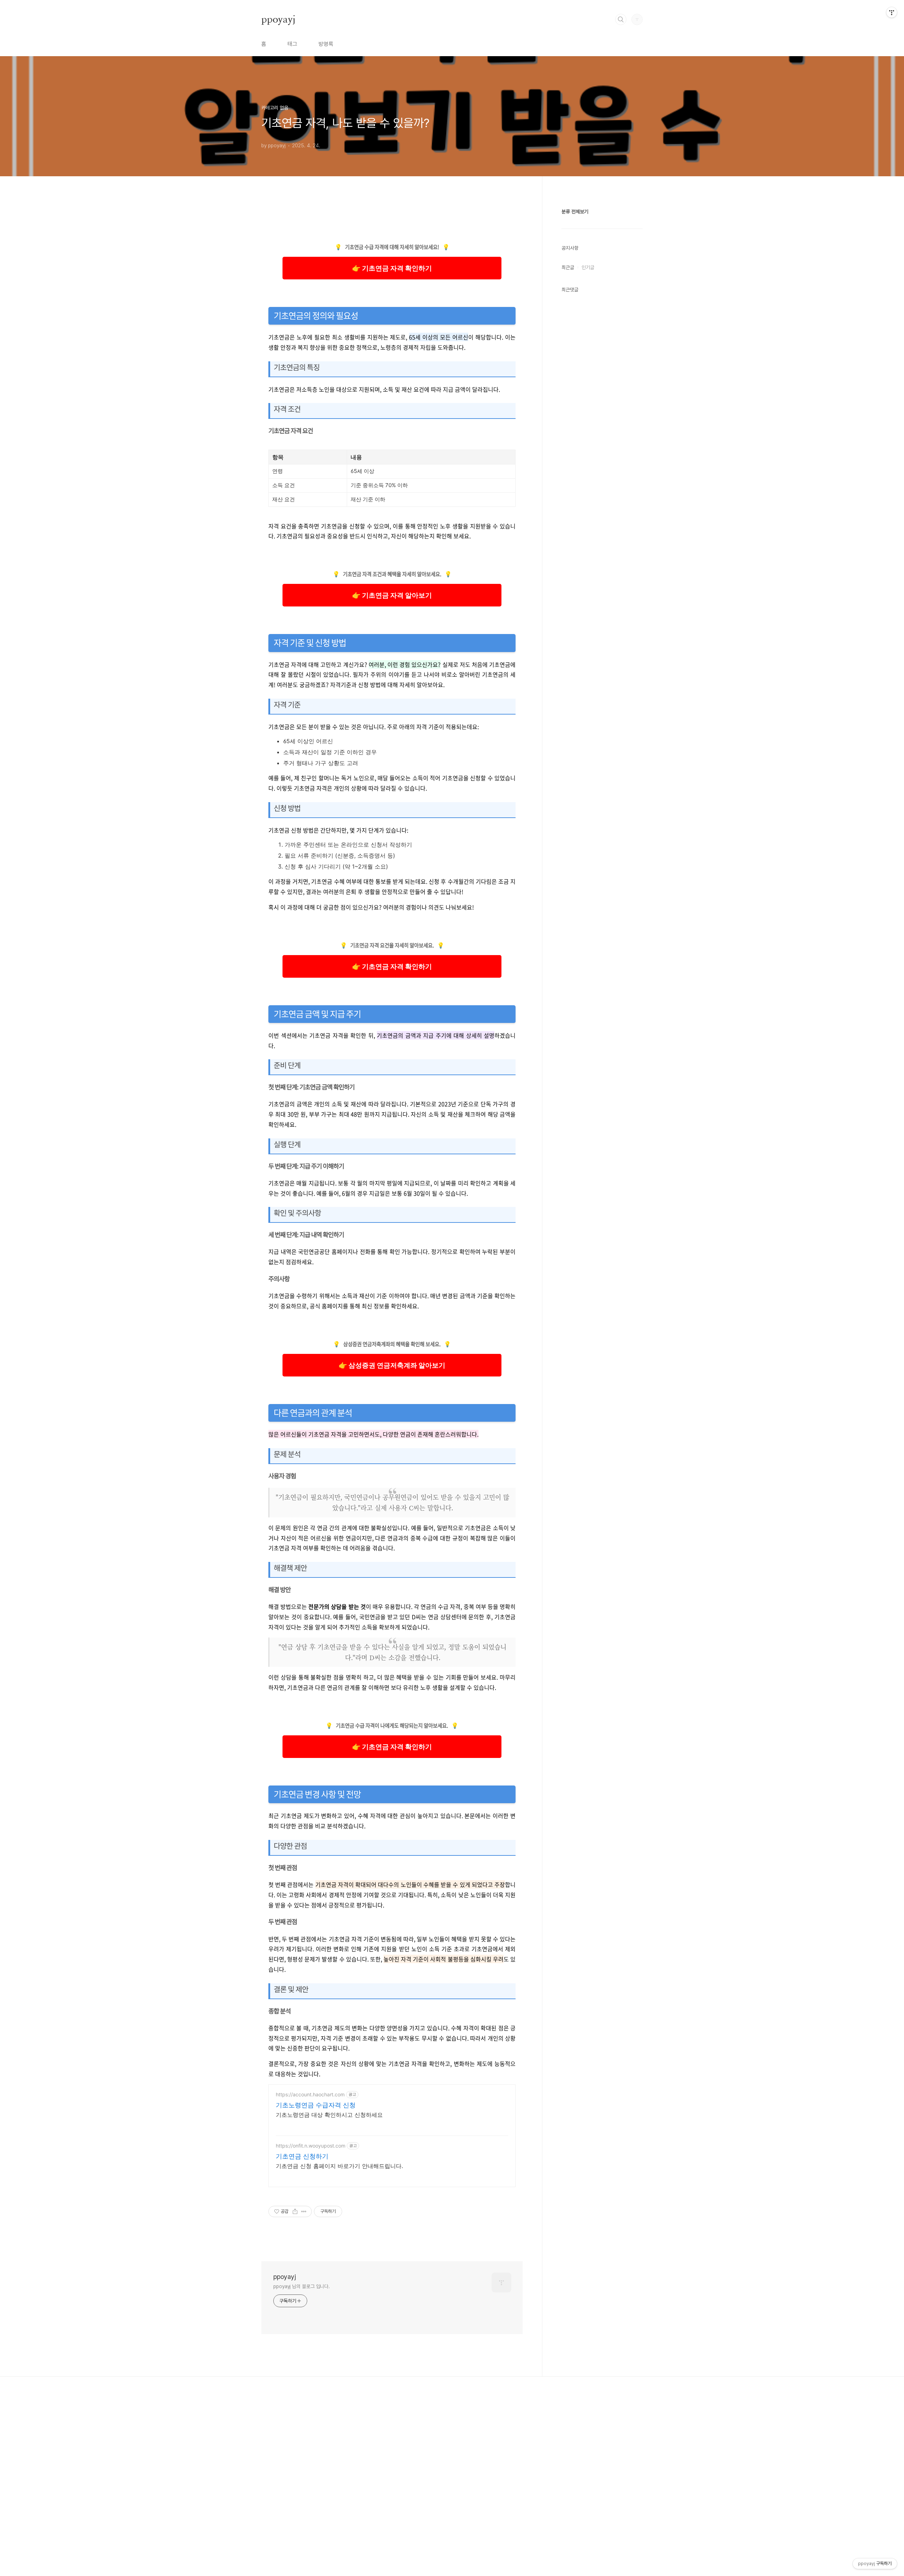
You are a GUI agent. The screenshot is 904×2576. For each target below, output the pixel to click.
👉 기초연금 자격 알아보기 (392, 595)
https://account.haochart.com (310, 2094)
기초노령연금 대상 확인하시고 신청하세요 (329, 2115)
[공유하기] (295, 2211)
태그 (292, 44)
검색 (621, 19)
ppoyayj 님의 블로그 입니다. (302, 2286)
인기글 (588, 267)
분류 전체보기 (575, 212)
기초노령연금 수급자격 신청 (316, 2105)
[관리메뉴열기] (892, 12)
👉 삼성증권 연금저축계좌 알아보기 (392, 1365)
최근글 (568, 267)
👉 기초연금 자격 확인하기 (392, 268)
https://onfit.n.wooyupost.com (311, 2146)
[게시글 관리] (304, 2211)
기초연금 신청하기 (302, 2156)
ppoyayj (278, 19)
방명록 (326, 44)
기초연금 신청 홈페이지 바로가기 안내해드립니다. (339, 2166)
